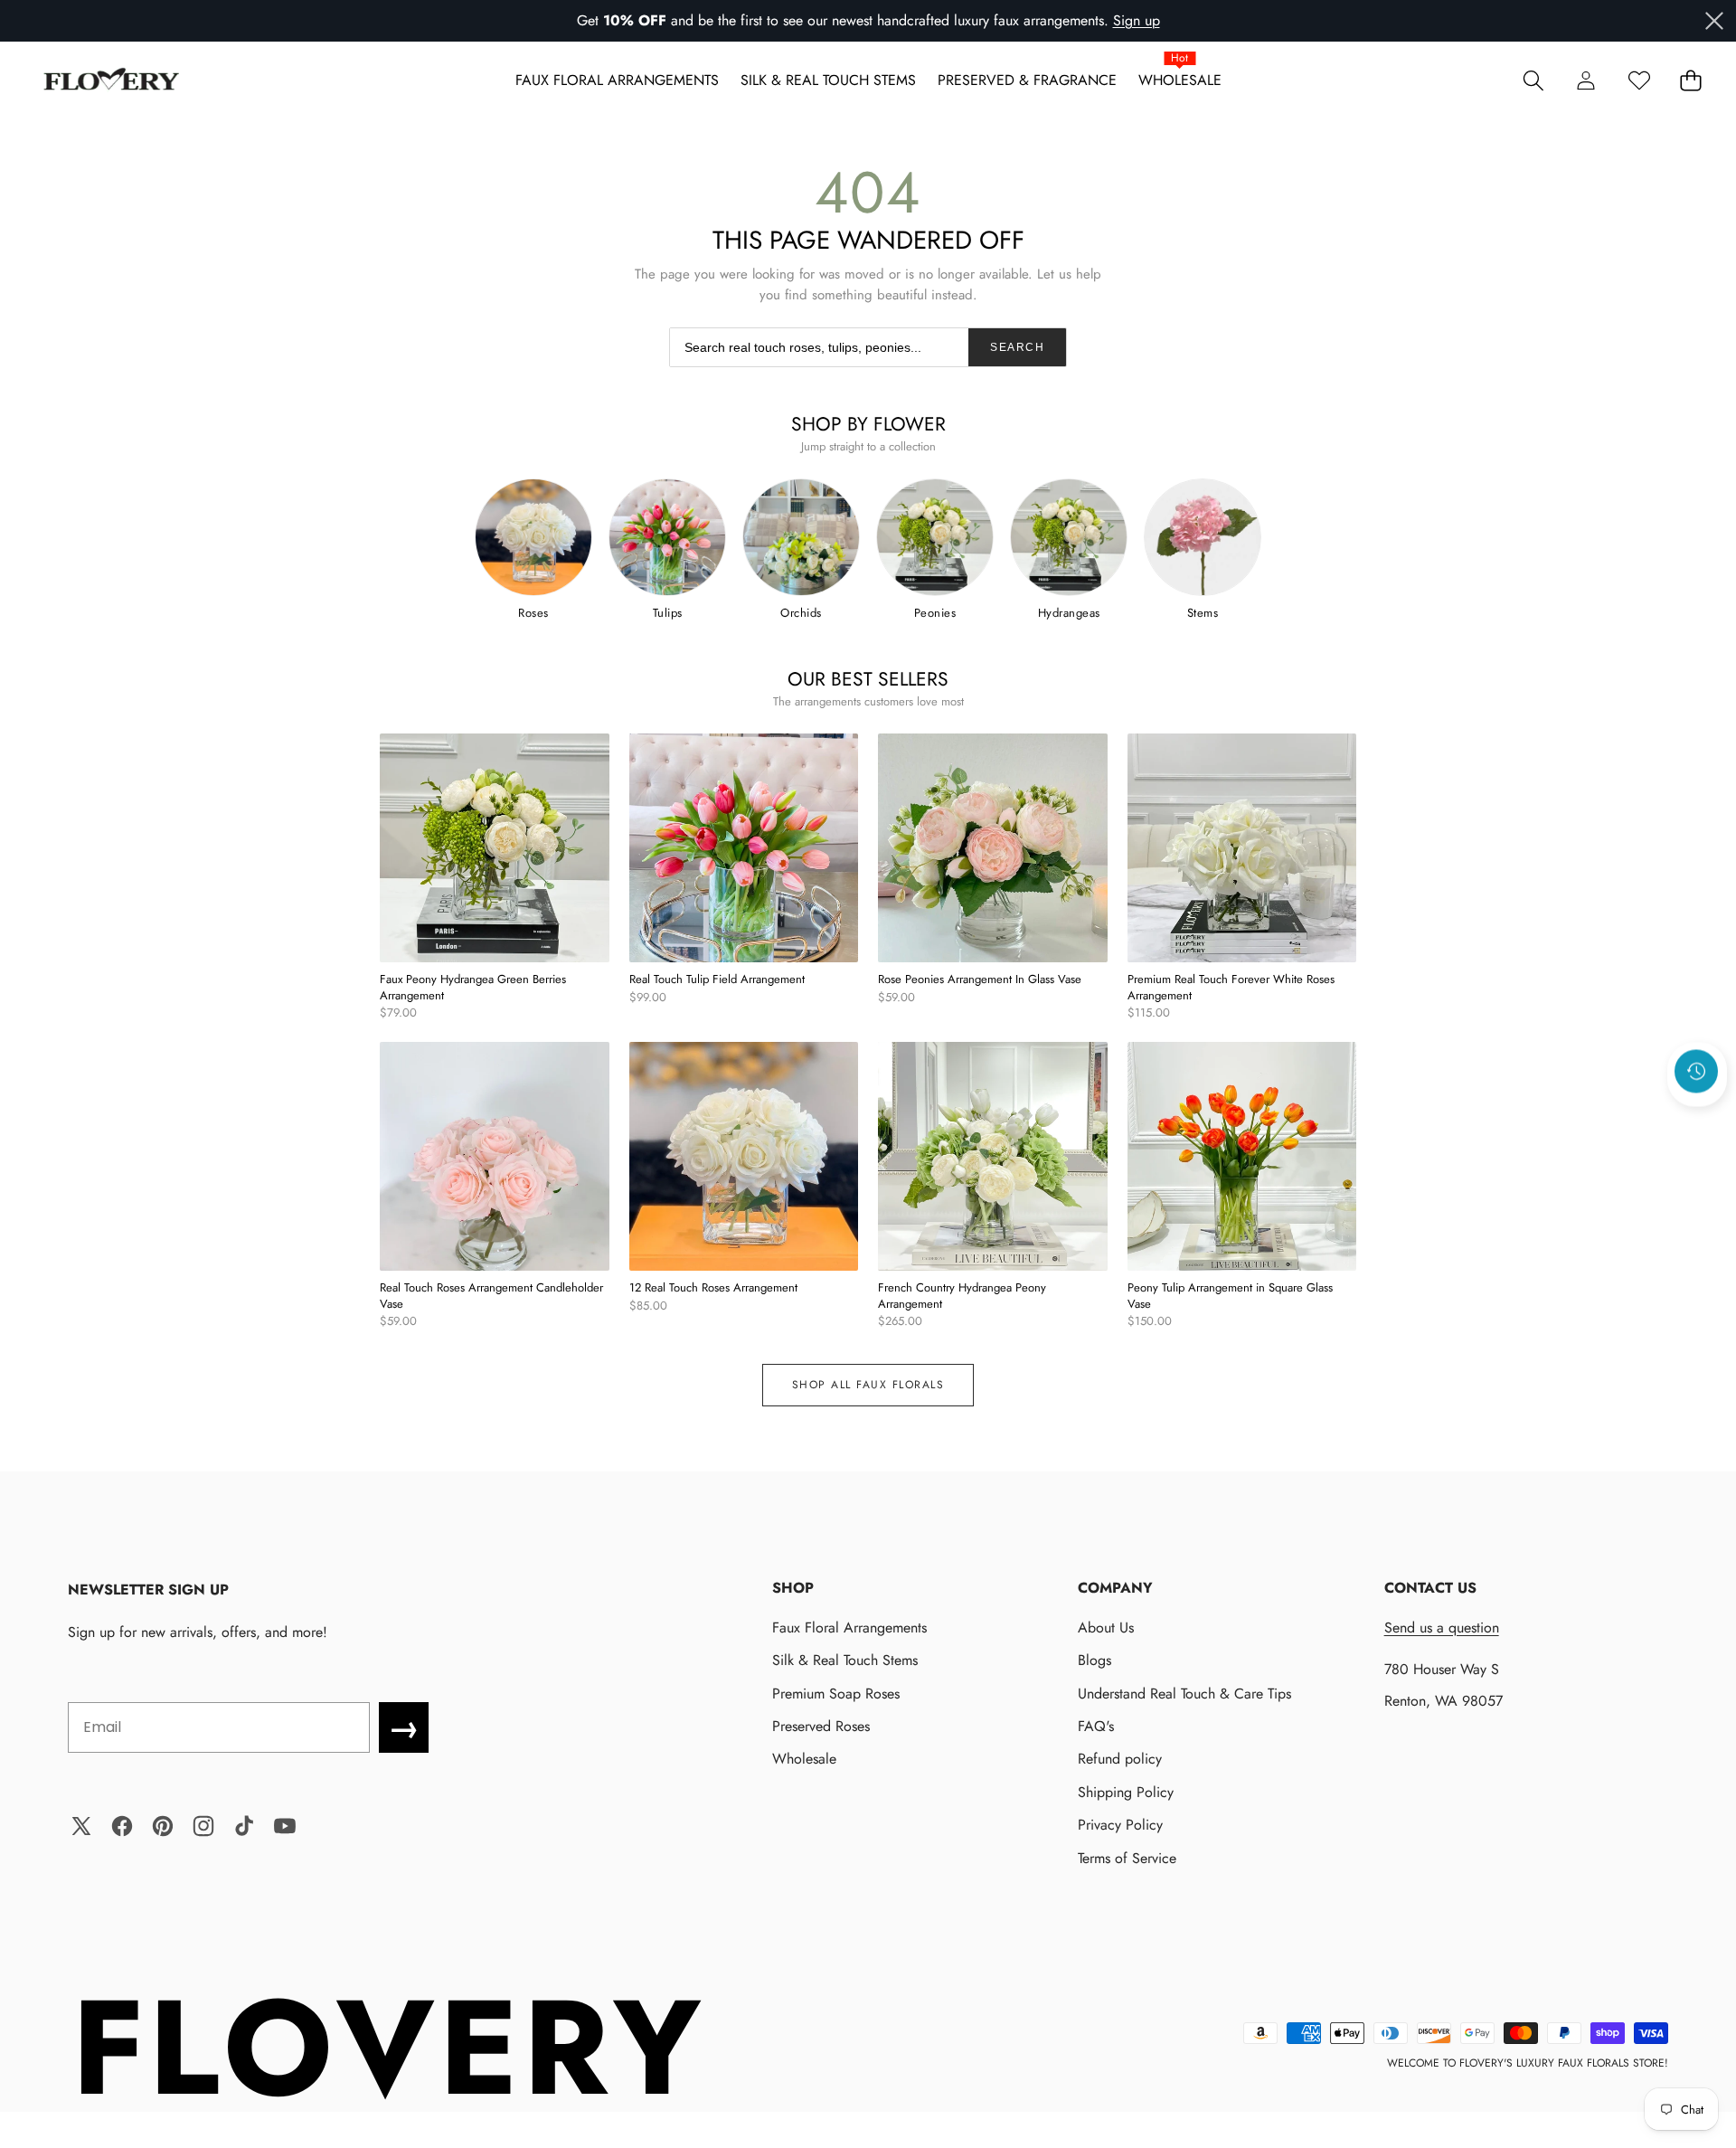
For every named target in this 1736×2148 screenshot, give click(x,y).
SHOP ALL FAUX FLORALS (868, 1385)
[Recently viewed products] (1696, 1071)
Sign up (1137, 20)
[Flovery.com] (111, 80)
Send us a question (1442, 1628)
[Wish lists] (1639, 80)
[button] (1533, 80)
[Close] (1714, 21)
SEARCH (1017, 347)
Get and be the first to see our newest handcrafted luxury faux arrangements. (843, 20)
